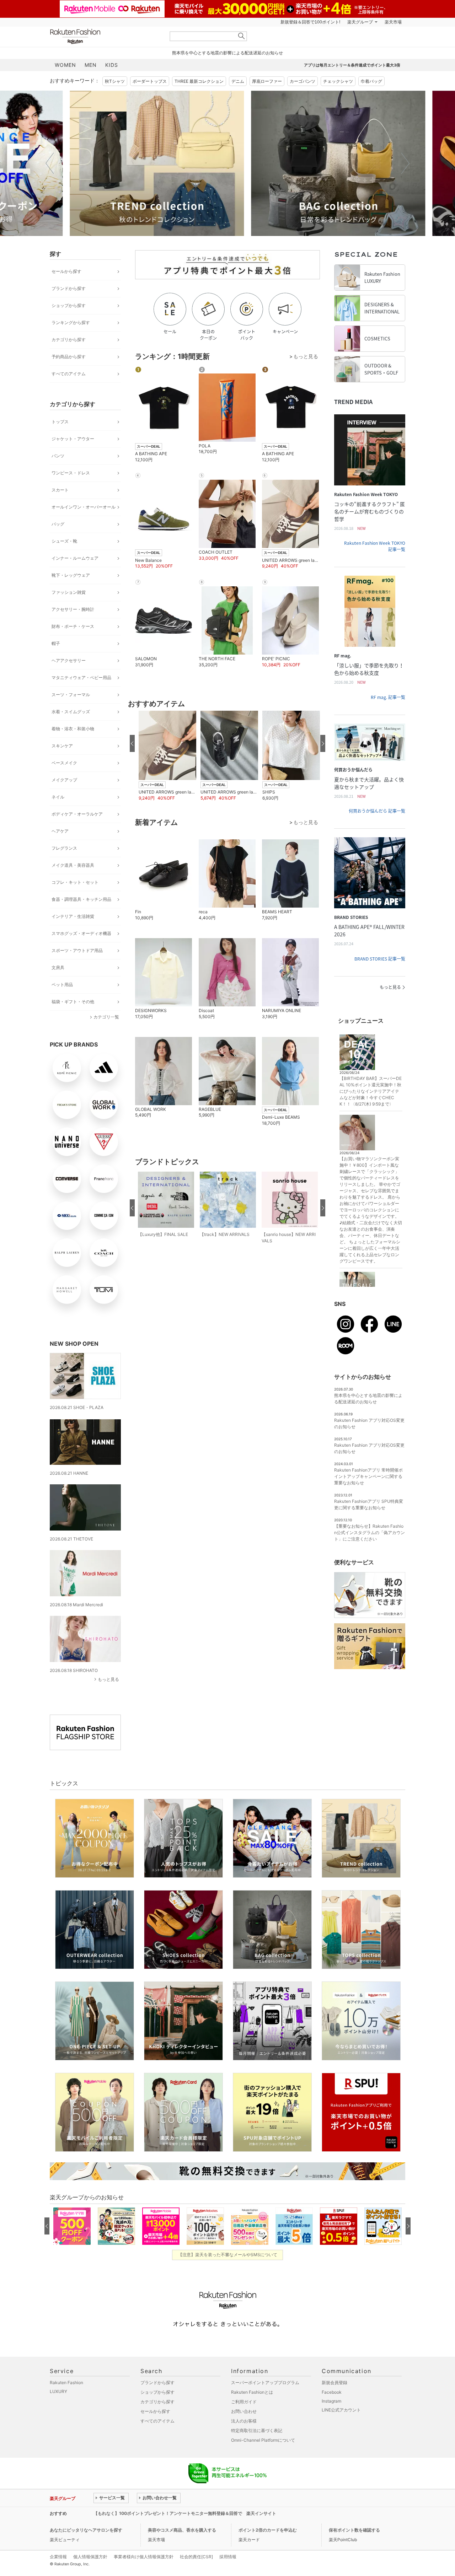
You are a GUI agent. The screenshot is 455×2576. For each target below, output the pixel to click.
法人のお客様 (244, 2421)
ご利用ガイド (244, 2402)
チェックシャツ (338, 81)
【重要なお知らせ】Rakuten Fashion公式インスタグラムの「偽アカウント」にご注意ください (370, 1532)
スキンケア (62, 746)
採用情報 (228, 2557)
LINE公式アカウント (341, 2410)
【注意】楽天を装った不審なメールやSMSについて (228, 2255)
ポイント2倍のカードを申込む (268, 2530)
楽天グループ (360, 22)
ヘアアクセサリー (69, 660)
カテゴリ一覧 (106, 1017)
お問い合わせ (244, 2411)
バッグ (58, 524)
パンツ (58, 456)
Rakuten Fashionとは (252, 2392)
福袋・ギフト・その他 (73, 1002)
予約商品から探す (69, 357)
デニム (238, 81)
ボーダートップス (150, 81)
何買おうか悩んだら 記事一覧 (377, 811)
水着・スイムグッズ (71, 712)
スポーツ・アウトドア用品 (77, 950)
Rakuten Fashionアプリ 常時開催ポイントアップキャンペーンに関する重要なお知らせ (368, 1476)
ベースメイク (64, 763)
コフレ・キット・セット (75, 882)
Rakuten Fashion (105, 36)
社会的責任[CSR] (196, 2557)
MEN (91, 65)
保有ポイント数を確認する (354, 2530)
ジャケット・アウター (73, 439)
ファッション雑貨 (69, 592)
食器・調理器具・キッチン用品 (81, 899)
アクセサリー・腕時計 (73, 609)
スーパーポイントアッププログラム (265, 2383)
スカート (60, 490)
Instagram (331, 2401)
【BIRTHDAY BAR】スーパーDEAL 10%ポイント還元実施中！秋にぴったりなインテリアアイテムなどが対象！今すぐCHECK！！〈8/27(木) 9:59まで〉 (371, 1091)
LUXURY (58, 2391)
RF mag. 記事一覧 (388, 697)
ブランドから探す (69, 288)
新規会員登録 (334, 2383)
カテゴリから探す (69, 340)
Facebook (332, 2392)
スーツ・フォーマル (71, 695)
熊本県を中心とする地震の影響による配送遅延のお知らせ (227, 53)
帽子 (56, 643)
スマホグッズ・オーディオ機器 (81, 933)
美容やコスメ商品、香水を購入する (182, 2530)
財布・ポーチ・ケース (73, 626)
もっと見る (108, 1679)
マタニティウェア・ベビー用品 (81, 677)
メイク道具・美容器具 (73, 865)
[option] (137, 163)
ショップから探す (69, 305)
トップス (60, 422)
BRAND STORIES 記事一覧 (380, 959)
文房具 (58, 967)
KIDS (112, 65)
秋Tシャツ (115, 81)
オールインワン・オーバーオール (84, 507)
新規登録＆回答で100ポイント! (310, 22)
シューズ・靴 (64, 541)
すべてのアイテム (69, 374)
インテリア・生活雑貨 (73, 916)
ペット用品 (62, 985)
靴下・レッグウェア (71, 575)
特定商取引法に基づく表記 (257, 2430)
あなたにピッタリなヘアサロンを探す (86, 2530)
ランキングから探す (71, 322)
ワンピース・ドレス (71, 473)
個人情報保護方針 (90, 2557)
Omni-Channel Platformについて (263, 2440)
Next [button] (405, 163)
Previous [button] (50, 163)
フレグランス (64, 848)
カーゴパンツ (303, 81)
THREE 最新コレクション (199, 81)
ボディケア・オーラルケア (77, 814)
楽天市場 (393, 22)
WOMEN (65, 65)
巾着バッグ (371, 81)
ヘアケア (60, 831)
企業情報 (58, 2557)
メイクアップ (64, 780)
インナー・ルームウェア (75, 558)
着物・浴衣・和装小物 (73, 729)
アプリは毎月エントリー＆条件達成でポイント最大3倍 (352, 65)
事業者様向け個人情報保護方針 (144, 2557)
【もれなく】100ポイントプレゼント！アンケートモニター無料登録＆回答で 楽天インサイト (185, 2513)
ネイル (58, 797)
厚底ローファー (267, 81)
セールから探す (66, 271)
